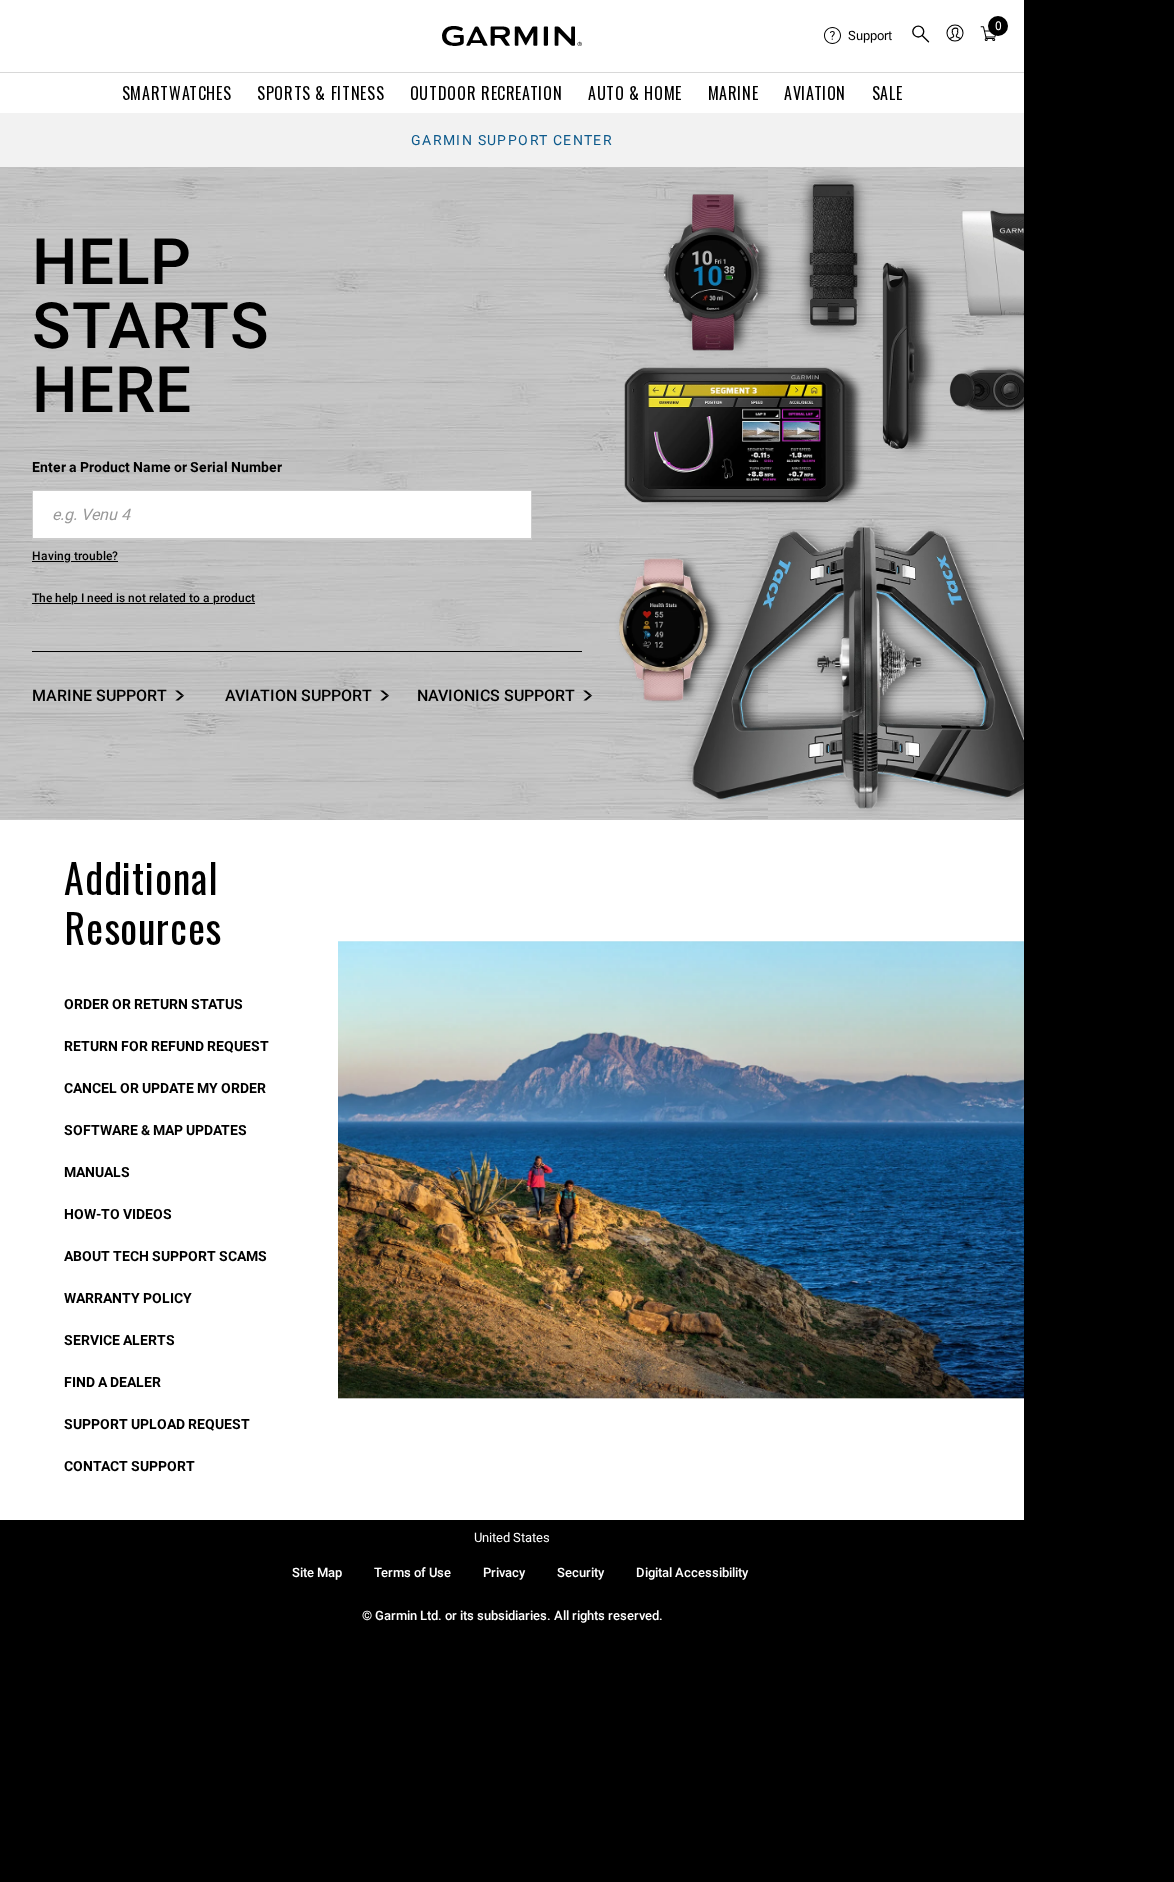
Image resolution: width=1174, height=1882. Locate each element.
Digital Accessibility (692, 1572)
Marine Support (99, 695)
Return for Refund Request (166, 1046)
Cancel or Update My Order (165, 1088)
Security (580, 1572)
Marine (733, 93)
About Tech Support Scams (165, 1256)
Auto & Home (635, 93)
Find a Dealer (112, 1382)
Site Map (317, 1572)
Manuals (97, 1172)
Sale (887, 93)
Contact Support (129, 1466)
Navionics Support (496, 695)
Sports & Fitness (320, 93)
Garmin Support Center (512, 140)
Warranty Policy (128, 1298)
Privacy (504, 1572)
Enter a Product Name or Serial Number (157, 467)
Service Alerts (119, 1340)
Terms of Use (412, 1572)
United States (512, 1537)
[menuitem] (859, 36)
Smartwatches (177, 93)
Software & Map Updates (155, 1130)
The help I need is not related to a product (143, 598)
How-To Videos (118, 1214)
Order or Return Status (153, 1004)
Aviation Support (298, 695)
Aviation (815, 93)
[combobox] (282, 515)
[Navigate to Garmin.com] (512, 36)
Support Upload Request (157, 1424)
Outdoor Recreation (486, 93)
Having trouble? (75, 556)
